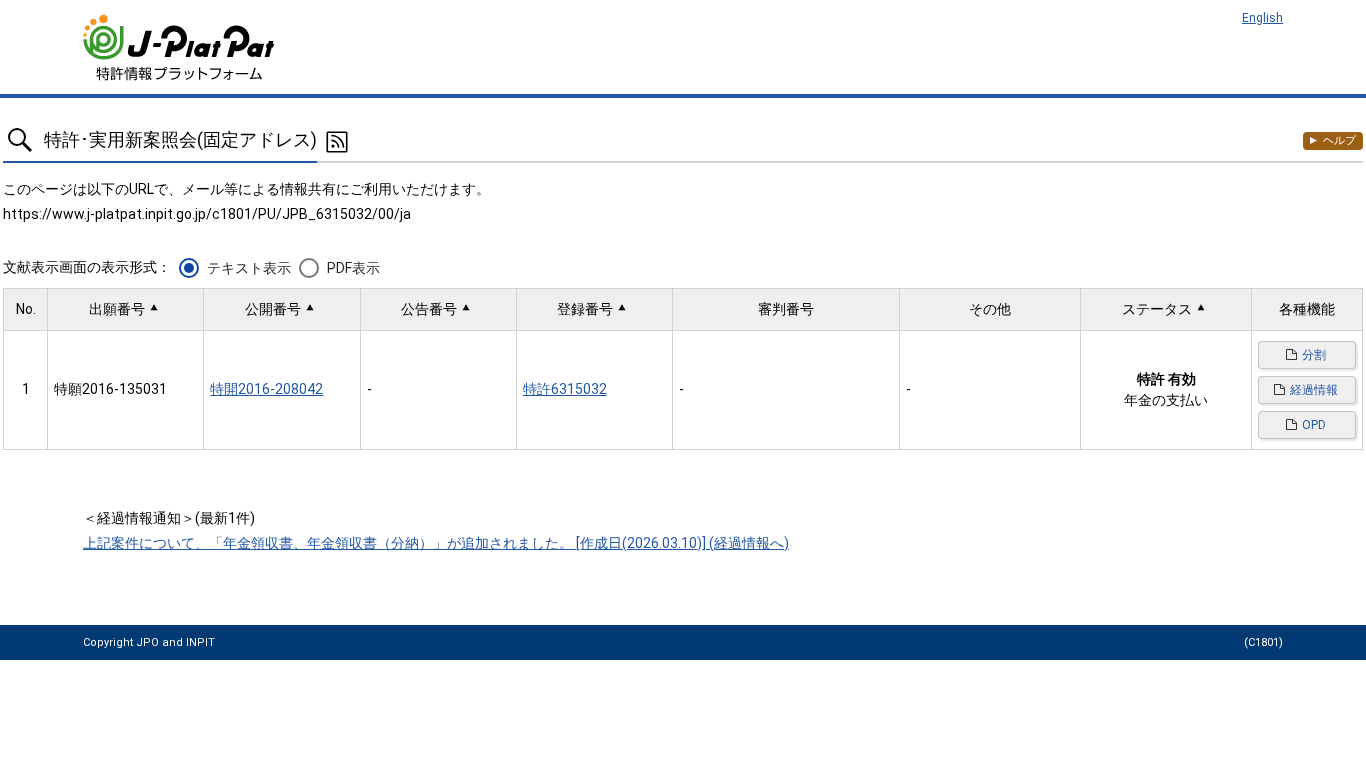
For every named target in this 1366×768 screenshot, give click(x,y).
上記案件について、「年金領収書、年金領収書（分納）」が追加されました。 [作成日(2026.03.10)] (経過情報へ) (436, 543)
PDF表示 (353, 268)
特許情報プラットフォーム (180, 47)
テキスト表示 (249, 268)
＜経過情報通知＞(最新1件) (169, 518)
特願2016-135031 (110, 389)
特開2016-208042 (266, 389)
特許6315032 (565, 389)
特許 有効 (1166, 379)
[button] (125, 309)
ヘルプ (1339, 140)
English (1262, 18)
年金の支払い (1166, 400)
